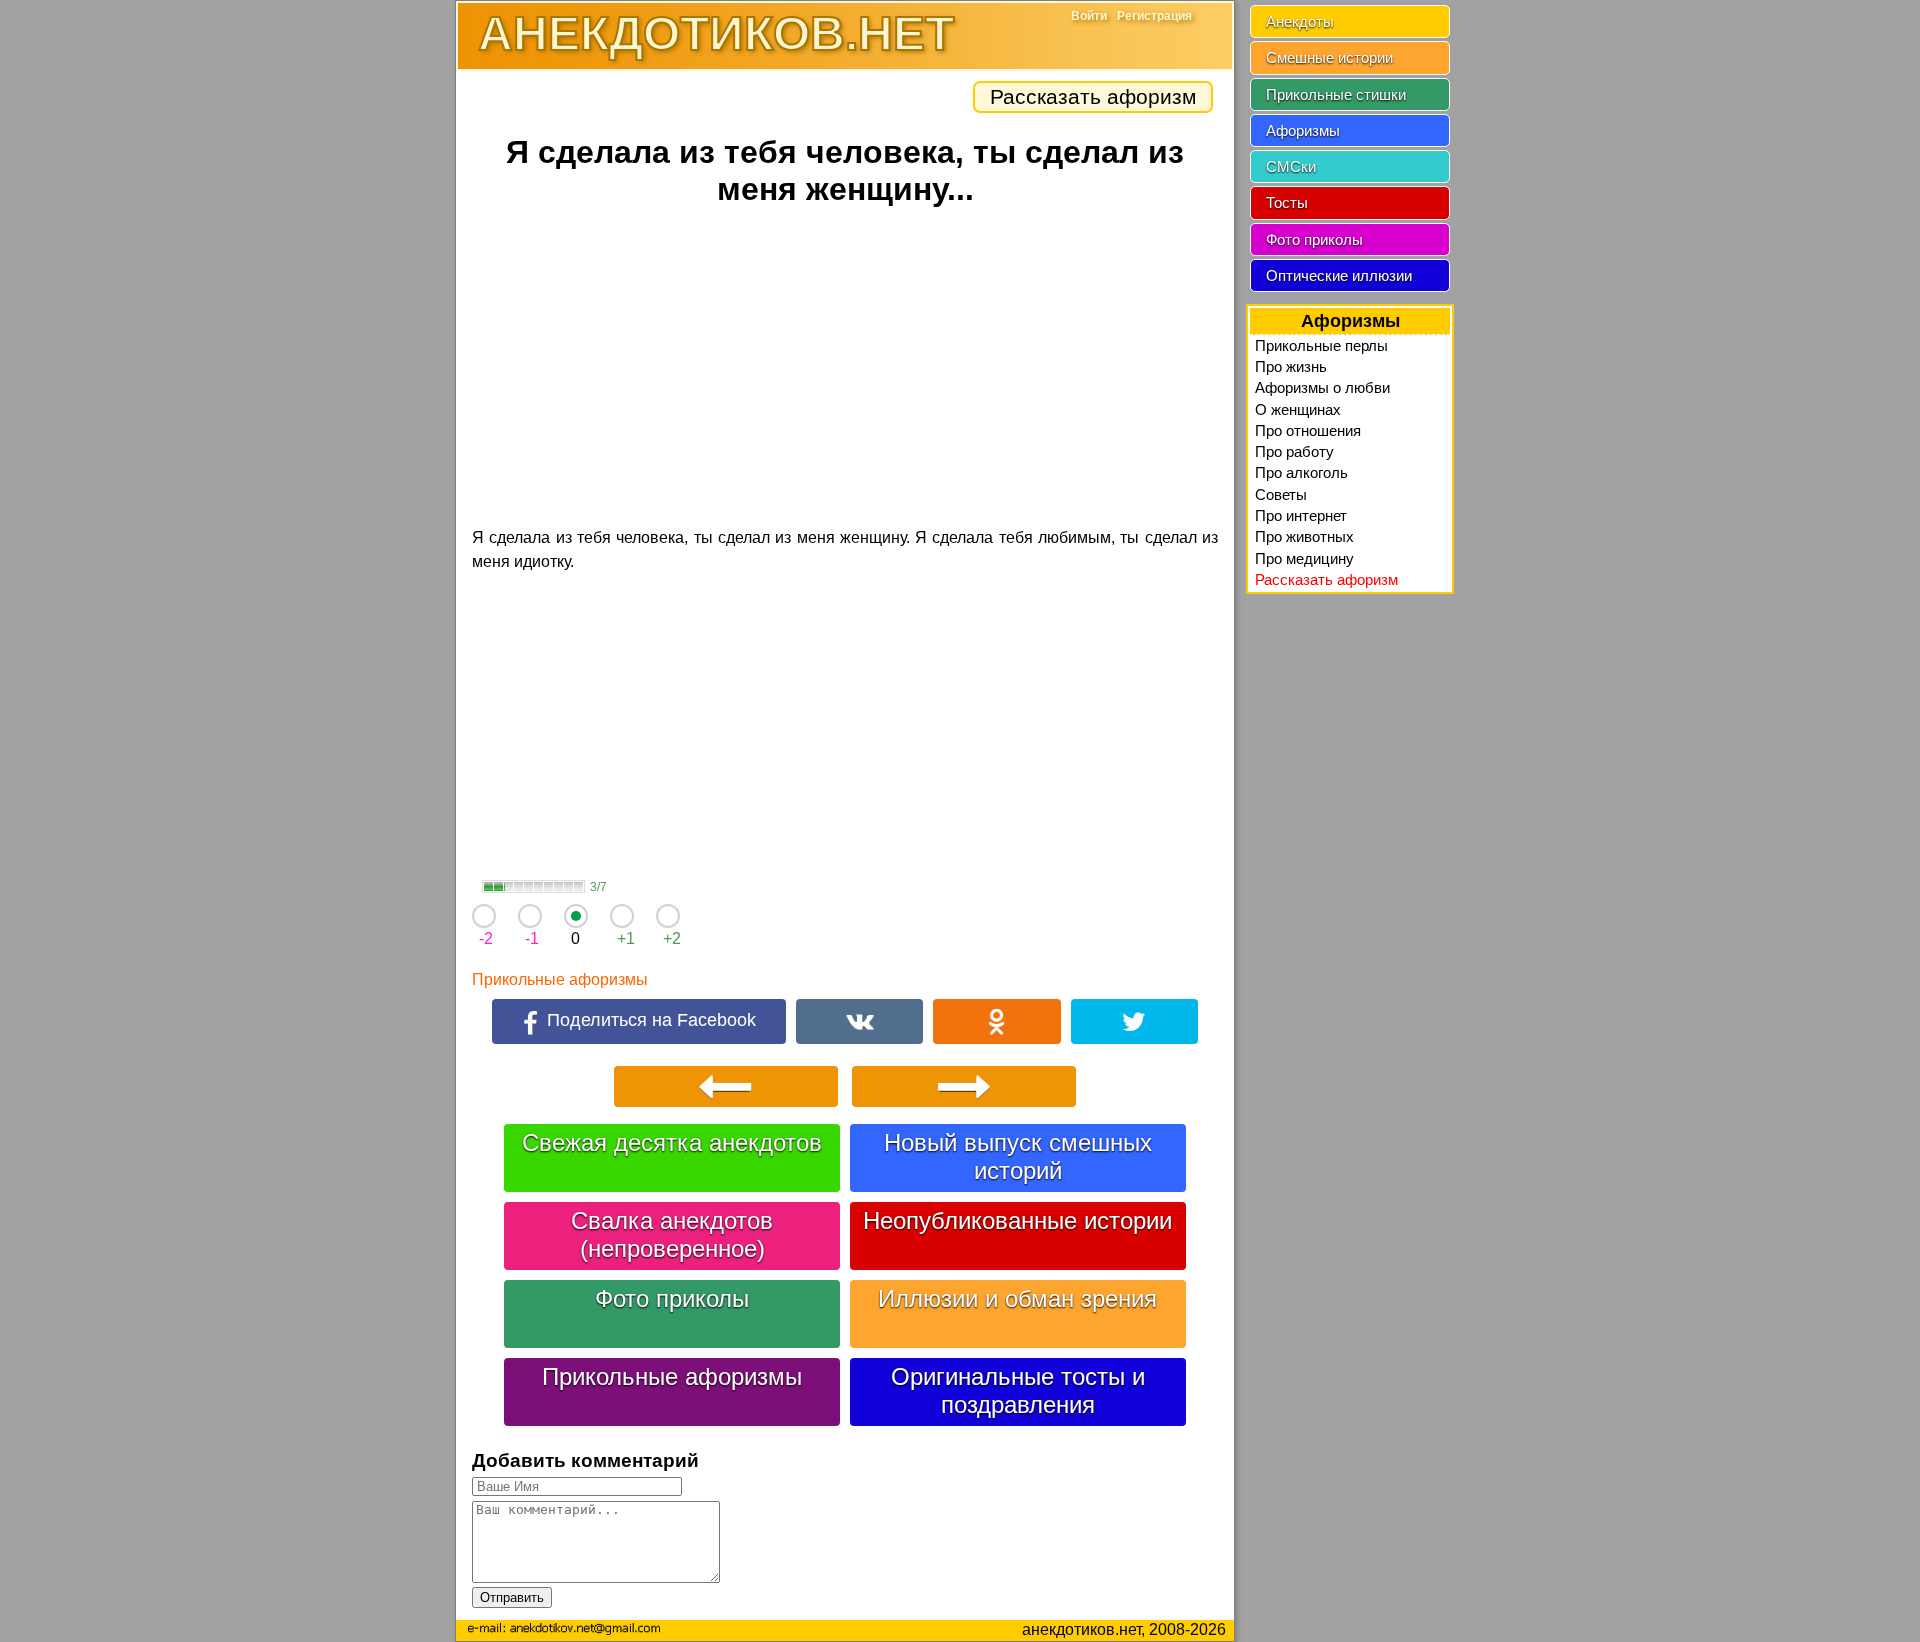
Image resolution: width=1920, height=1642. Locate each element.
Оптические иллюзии (1339, 275)
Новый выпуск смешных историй (1018, 1156)
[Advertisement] (845, 370)
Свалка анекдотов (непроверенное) (672, 1234)
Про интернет (1301, 515)
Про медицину (1304, 558)
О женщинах (1298, 409)
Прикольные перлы (1321, 345)
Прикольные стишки (1336, 94)
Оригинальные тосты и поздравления (1018, 1390)
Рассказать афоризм (1093, 96)
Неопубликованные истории (1017, 1220)
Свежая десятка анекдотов (672, 1142)
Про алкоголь (1301, 472)
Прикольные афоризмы (560, 979)
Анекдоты (1300, 21)
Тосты (1287, 202)
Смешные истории (1329, 57)
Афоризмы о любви (1322, 387)
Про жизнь (1291, 366)
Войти (1089, 16)
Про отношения (1308, 430)
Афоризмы (1303, 130)
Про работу (1294, 451)
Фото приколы (672, 1298)
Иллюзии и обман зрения (1017, 1298)
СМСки (1291, 166)
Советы (1281, 494)
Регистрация (1154, 16)
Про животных (1304, 536)
